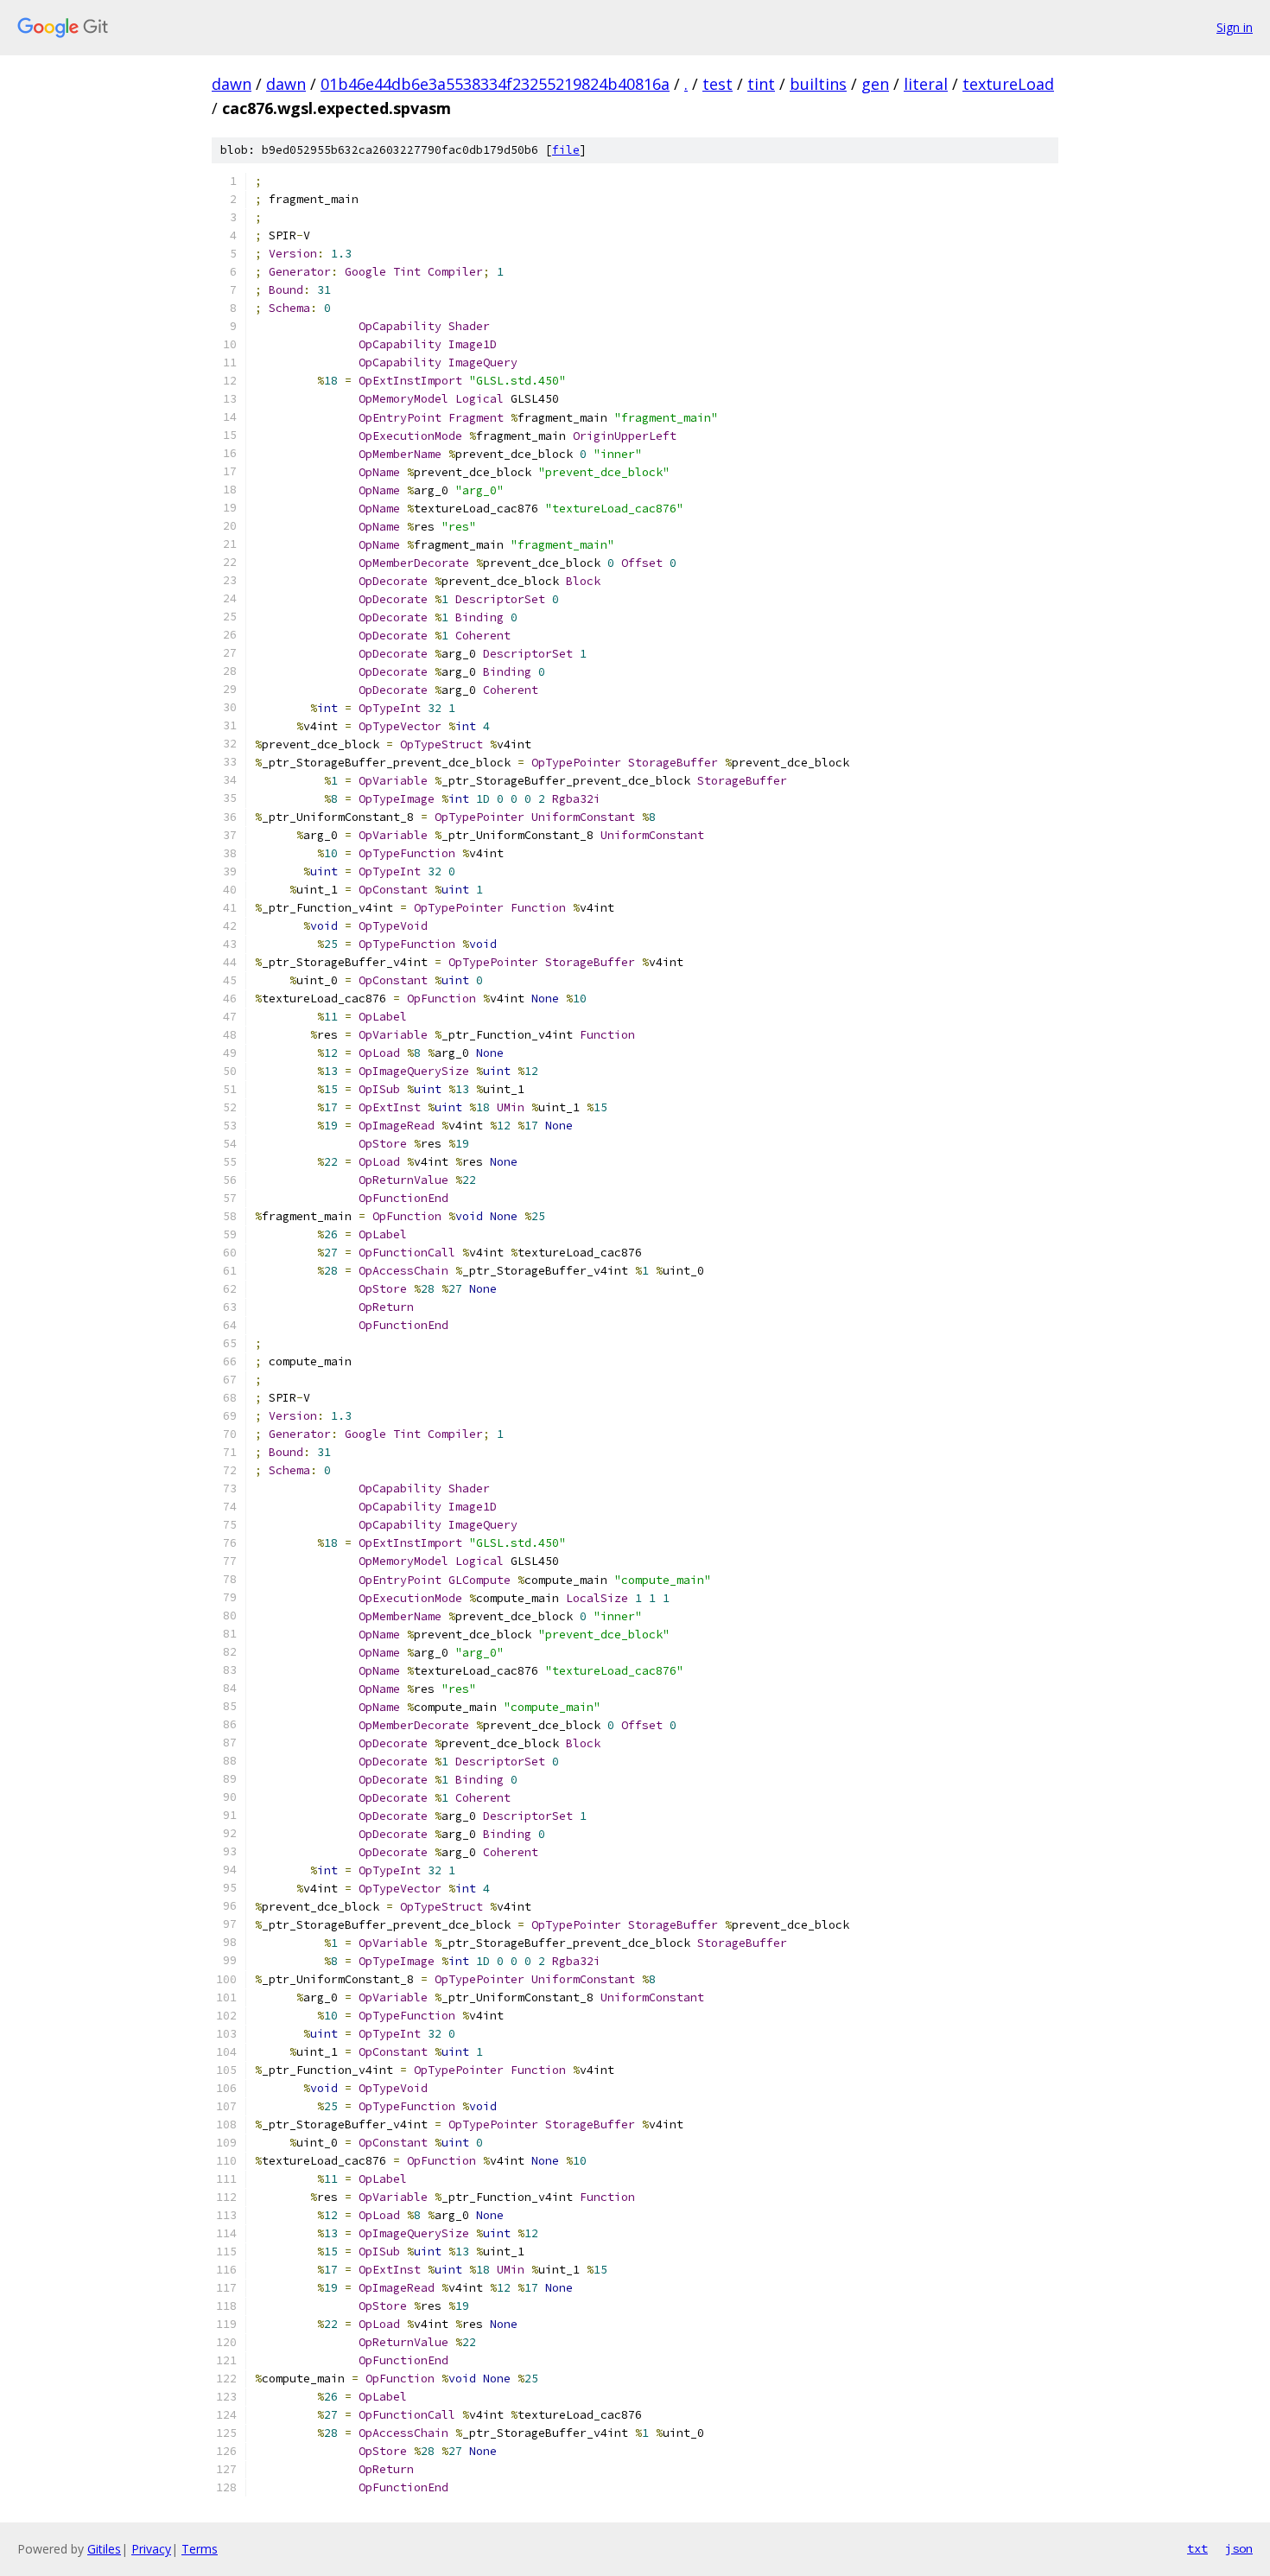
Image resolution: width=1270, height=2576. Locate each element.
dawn (232, 84)
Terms (200, 2549)
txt (1197, 2548)
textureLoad (1008, 84)
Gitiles (104, 2549)
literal (926, 84)
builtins (818, 84)
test (718, 84)
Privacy (151, 2549)
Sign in (1235, 27)
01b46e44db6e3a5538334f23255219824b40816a (495, 84)
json (1239, 2548)
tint (761, 84)
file (566, 150)
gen (875, 84)
